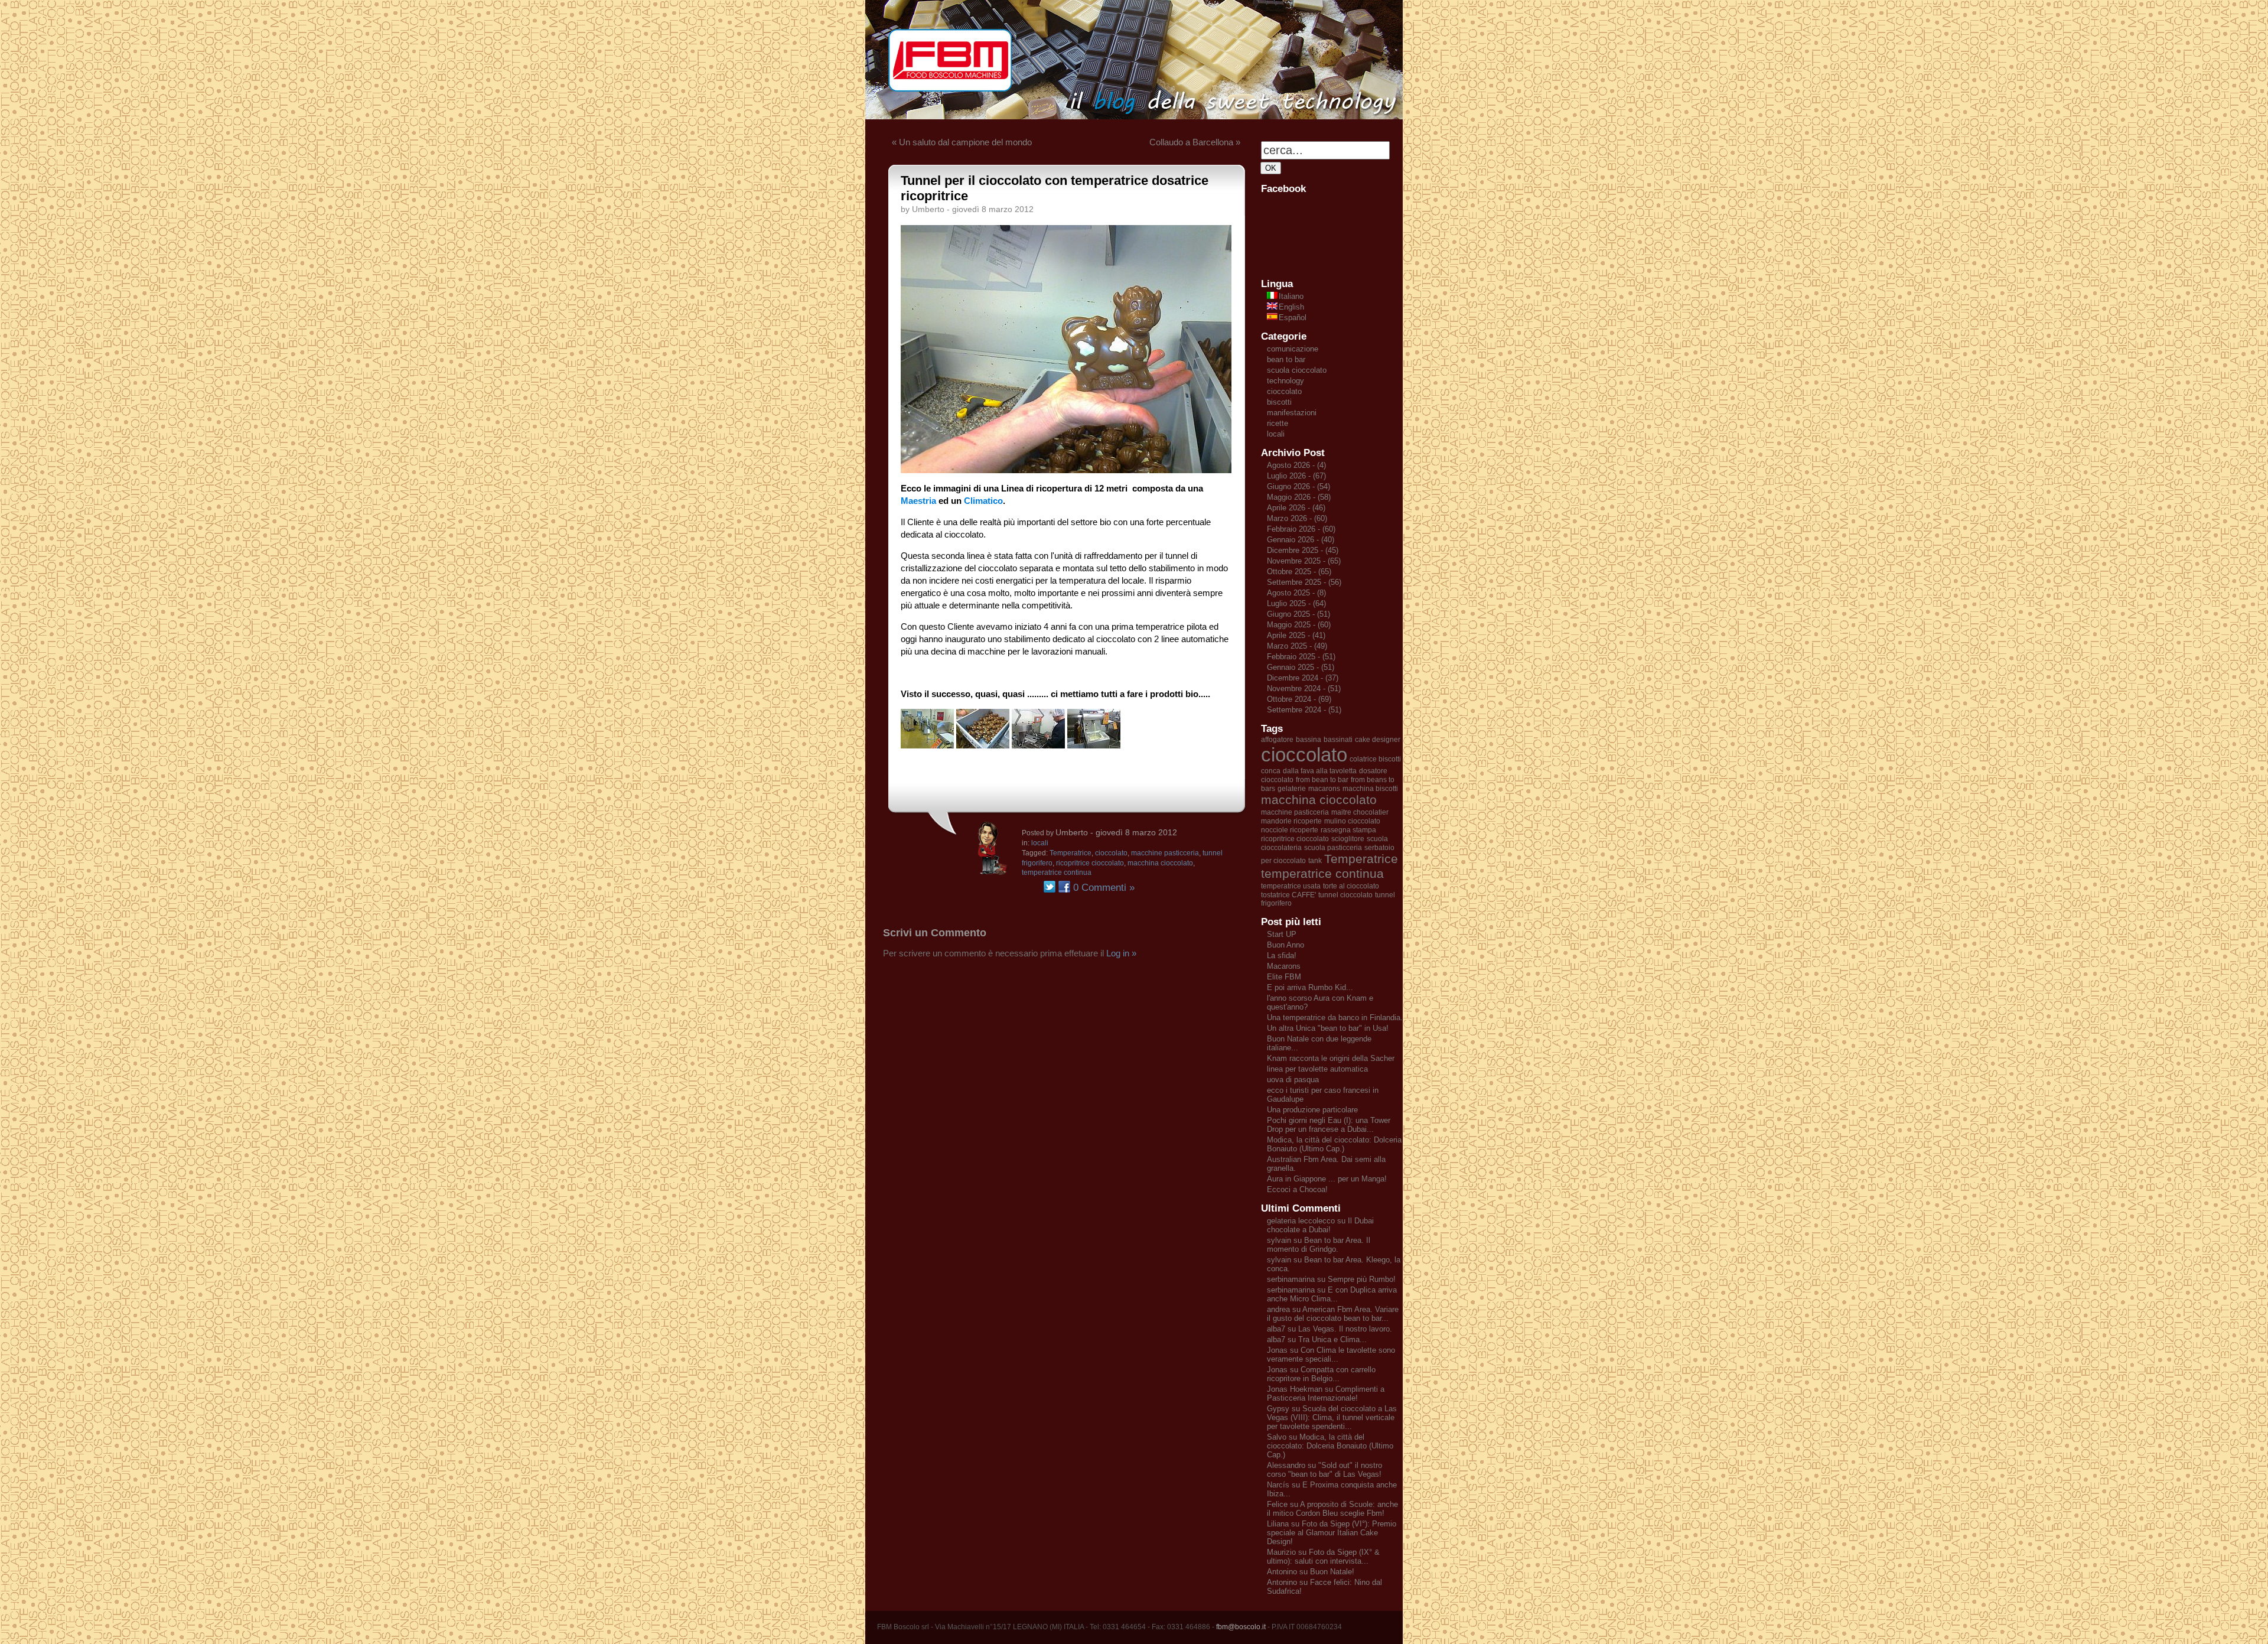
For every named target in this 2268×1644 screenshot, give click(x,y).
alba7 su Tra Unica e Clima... (1317, 1339)
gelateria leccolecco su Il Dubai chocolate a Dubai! (1320, 1225)
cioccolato (1111, 853)
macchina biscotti (1370, 789)
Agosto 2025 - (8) (1296, 593)
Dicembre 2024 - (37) (1303, 678)
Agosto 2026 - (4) (1296, 465)
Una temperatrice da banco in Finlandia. (1335, 1018)
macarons (1324, 789)
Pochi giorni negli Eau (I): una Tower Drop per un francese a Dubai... (1329, 1125)
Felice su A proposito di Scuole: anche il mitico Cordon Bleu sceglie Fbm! (1332, 1509)
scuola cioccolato (1297, 370)
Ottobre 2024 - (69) (1299, 699)
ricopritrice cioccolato (1090, 863)
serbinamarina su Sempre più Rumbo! (1331, 1279)
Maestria (918, 501)
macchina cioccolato (1160, 863)
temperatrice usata (1291, 886)
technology (1285, 381)
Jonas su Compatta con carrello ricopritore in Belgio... (1321, 1374)
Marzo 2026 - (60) (1297, 518)
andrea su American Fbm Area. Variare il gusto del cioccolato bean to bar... (1333, 1314)
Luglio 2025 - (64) (1296, 603)
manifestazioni (1292, 413)
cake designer (1378, 740)
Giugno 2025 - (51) (1298, 614)
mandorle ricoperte (1291, 821)
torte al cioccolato (1351, 886)
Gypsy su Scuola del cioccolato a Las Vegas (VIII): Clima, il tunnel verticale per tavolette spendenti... (1332, 1417)
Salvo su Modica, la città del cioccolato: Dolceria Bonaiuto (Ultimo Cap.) (1330, 1446)
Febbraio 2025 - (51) (1301, 657)
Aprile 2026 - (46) (1296, 508)
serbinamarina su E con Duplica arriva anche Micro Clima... (1332, 1294)
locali (1040, 843)
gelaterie (1292, 789)
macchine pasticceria (1165, 853)
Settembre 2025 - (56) (1304, 582)
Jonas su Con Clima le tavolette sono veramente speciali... (1331, 1355)
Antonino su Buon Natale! (1311, 1572)
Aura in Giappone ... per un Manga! (1327, 1179)
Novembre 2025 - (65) (1304, 561)
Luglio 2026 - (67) (1296, 476)
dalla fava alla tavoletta (1320, 771)
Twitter (1050, 887)
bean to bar (1286, 359)
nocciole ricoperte (1290, 830)
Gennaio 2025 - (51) (1301, 667)
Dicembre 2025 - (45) (1303, 550)
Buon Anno (1285, 945)
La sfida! (1282, 956)
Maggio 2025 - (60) (1299, 625)
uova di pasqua (1293, 1080)
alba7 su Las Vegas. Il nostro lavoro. (1329, 1329)
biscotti (1279, 402)
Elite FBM (1284, 977)
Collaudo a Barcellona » (1195, 142)
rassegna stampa (1348, 830)
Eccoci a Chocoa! (1297, 1189)
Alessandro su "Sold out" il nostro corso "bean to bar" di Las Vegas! (1324, 1470)
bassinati (1338, 740)
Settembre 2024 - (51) (1304, 710)
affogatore (1277, 740)
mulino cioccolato (1352, 821)
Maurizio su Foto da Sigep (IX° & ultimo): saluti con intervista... (1323, 1557)
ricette (1278, 423)
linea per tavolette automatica (1317, 1069)
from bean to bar (1322, 780)
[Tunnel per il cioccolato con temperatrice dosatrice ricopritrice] (1066, 470)
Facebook (1064, 887)
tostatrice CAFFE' (1288, 895)
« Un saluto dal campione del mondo (962, 142)
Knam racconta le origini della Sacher (1331, 1058)
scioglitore (1348, 839)
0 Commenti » (1104, 888)
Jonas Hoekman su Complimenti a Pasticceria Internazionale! (1326, 1394)
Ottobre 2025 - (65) (1299, 572)
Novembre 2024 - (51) (1304, 688)
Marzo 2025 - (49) (1297, 646)
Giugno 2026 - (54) (1298, 486)
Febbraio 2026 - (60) (1301, 529)
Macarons (1284, 966)
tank (1315, 861)
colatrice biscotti (1375, 759)
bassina (1309, 740)
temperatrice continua (1057, 873)
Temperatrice (1071, 853)
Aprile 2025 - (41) (1296, 635)
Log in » (1121, 953)
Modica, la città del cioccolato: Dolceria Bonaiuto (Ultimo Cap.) (1334, 1144)
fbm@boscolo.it (1241, 1627)
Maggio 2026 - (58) (1299, 497)
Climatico (983, 501)
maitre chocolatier (1360, 812)
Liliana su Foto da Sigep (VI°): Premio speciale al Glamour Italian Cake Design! (1332, 1533)
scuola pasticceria (1333, 848)
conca (1271, 771)
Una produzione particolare (1312, 1110)
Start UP (1282, 934)
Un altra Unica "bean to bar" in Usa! (1328, 1028)
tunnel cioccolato (1345, 895)
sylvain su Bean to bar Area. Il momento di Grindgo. (1319, 1245)
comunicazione (1293, 349)
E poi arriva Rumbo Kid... (1310, 987)
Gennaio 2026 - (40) (1301, 540)
